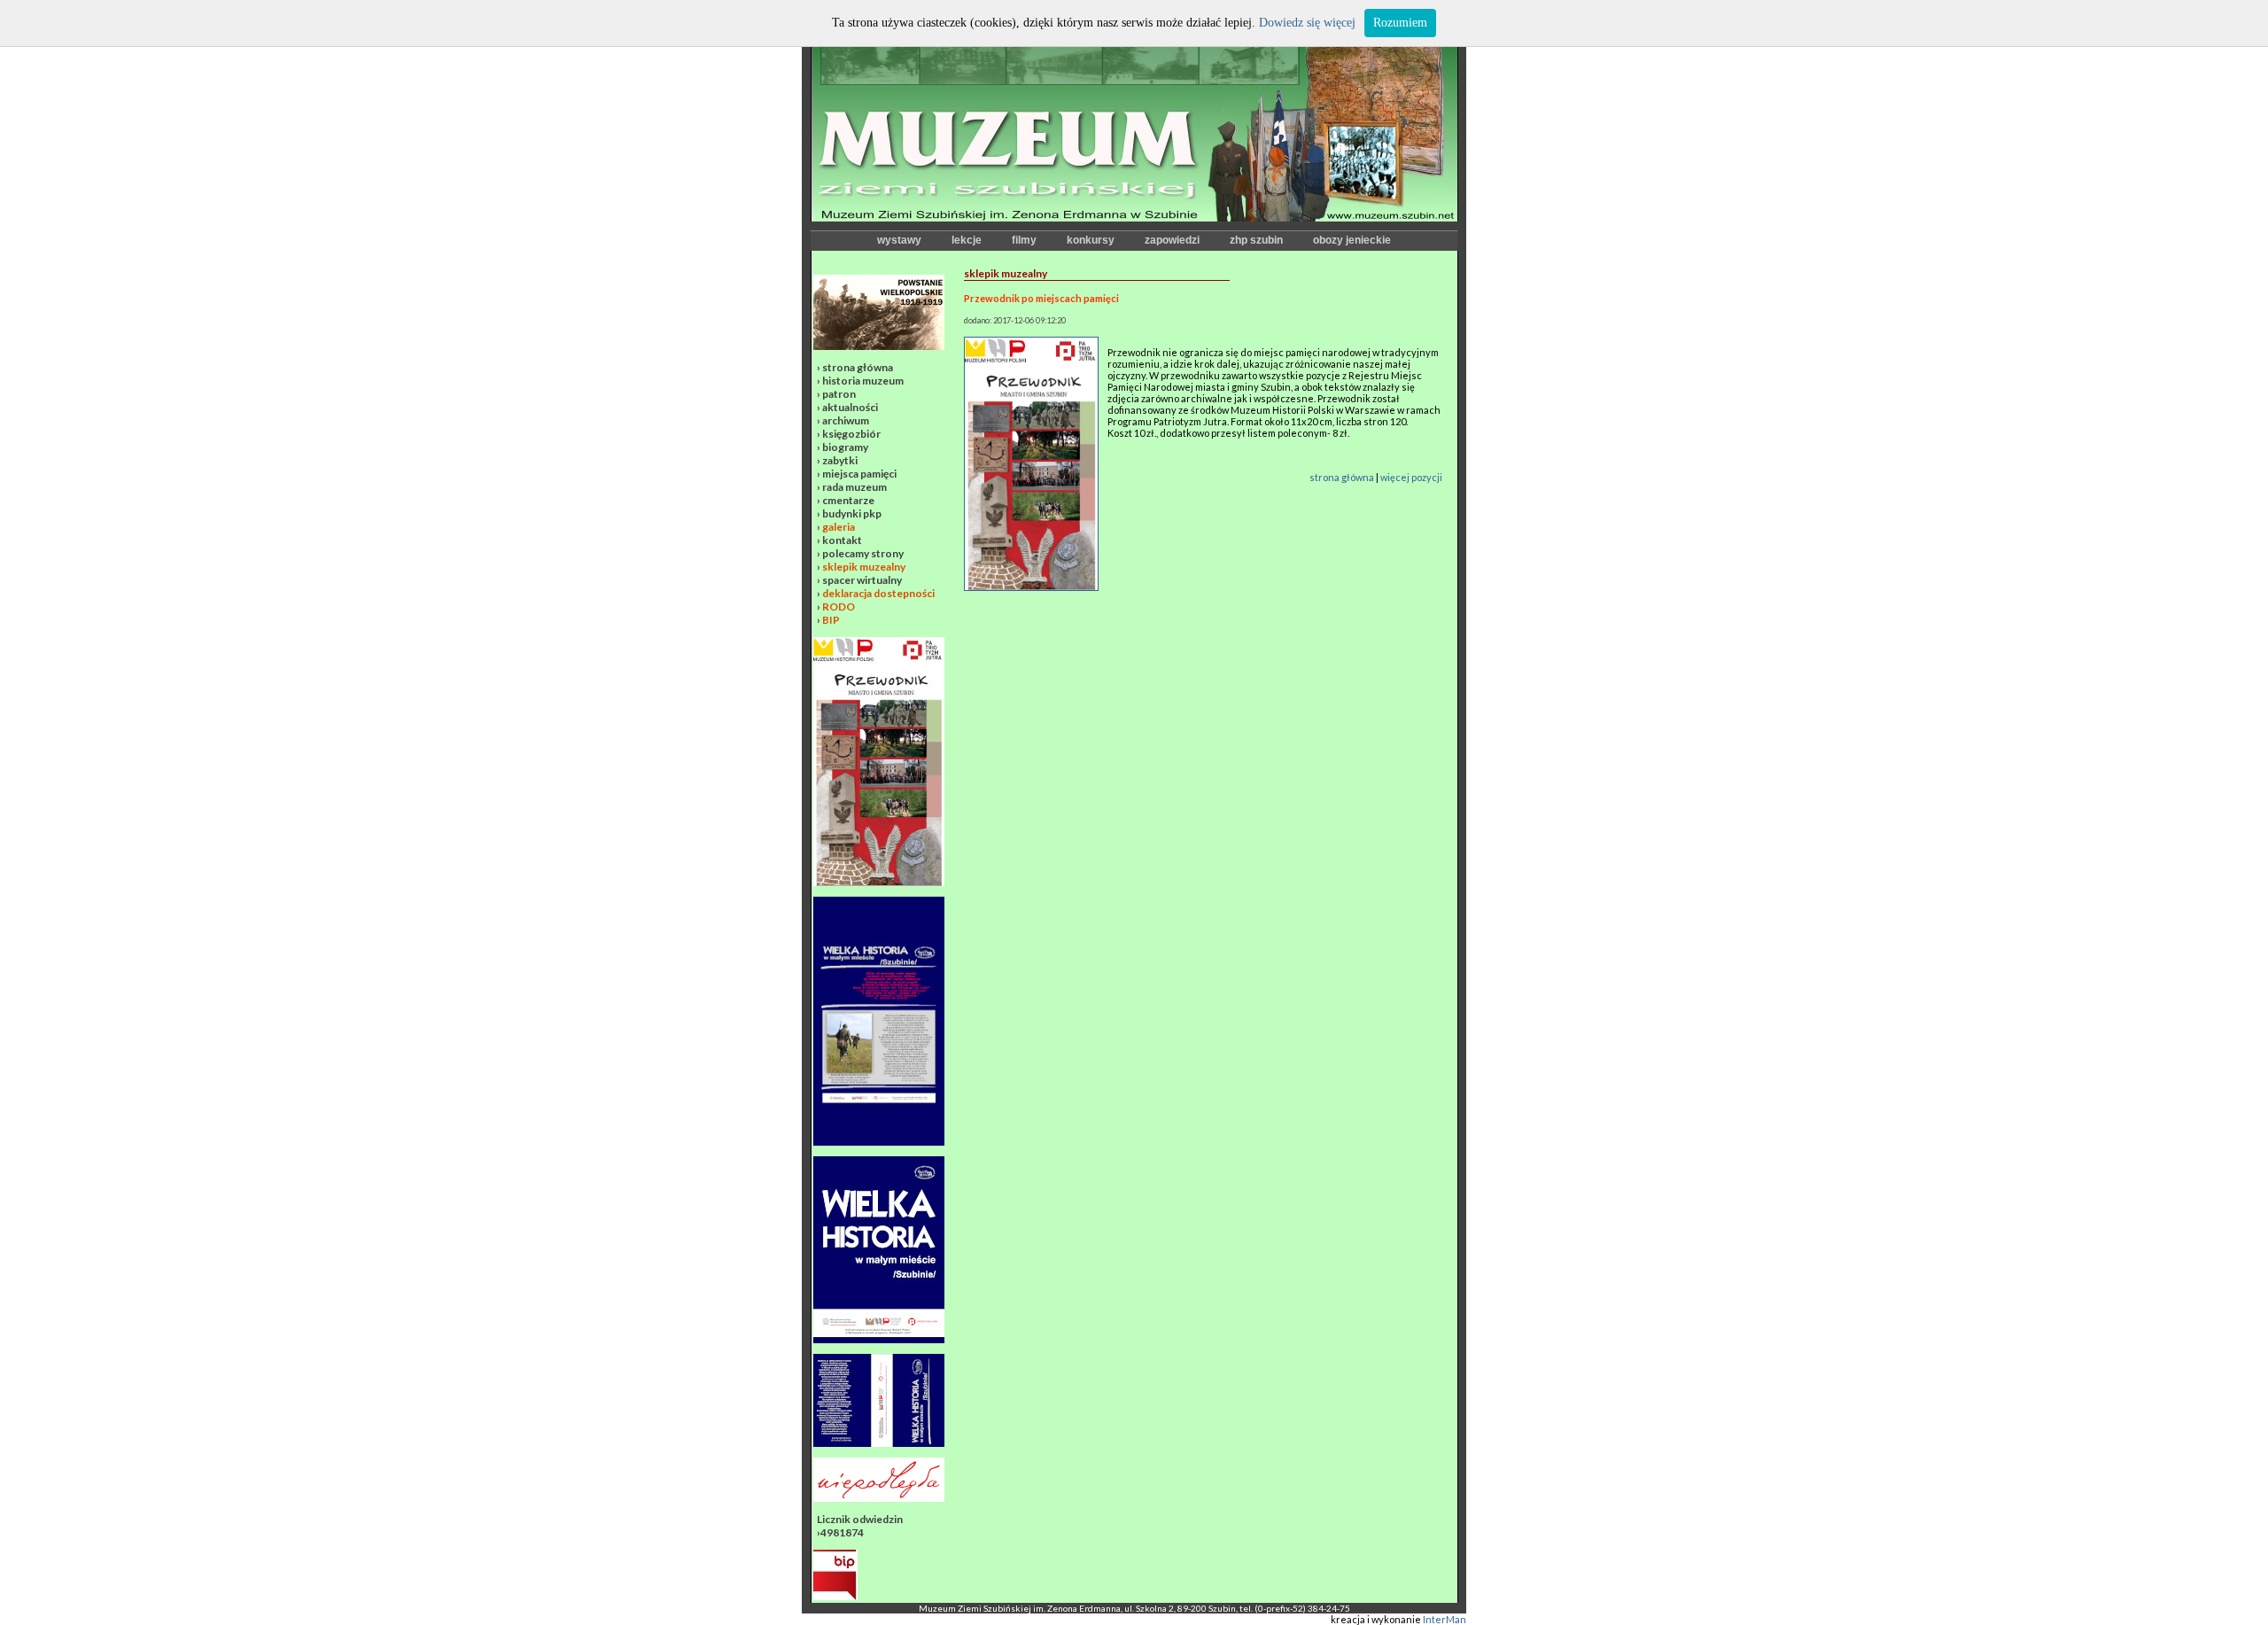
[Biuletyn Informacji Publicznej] (835, 1596)
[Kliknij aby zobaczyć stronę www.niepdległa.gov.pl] (879, 1498)
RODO (839, 606)
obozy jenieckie (1352, 240)
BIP (831, 620)
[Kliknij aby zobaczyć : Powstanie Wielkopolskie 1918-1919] (879, 346)
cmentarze (848, 500)
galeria (839, 527)
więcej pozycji (1411, 477)
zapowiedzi (1172, 240)
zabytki (840, 460)
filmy (1024, 240)
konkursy (1091, 240)
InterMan (1445, 1619)
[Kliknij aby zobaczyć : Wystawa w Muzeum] (879, 1142)
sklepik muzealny (864, 567)
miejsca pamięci (859, 474)
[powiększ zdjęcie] (1031, 587)
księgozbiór (851, 434)
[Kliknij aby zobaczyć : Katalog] (879, 1443)
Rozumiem (1400, 23)
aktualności (850, 407)
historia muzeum (863, 381)
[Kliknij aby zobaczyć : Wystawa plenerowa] (879, 1339)
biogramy (845, 447)
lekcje (967, 240)
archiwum (846, 420)
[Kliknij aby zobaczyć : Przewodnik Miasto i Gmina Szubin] (879, 882)
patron (839, 394)
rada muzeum (854, 487)
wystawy (899, 240)
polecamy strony (863, 553)
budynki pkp (852, 513)
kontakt (842, 540)
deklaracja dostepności (878, 593)
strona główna (858, 367)
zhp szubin (1256, 240)
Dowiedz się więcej (1307, 23)
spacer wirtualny (862, 580)
